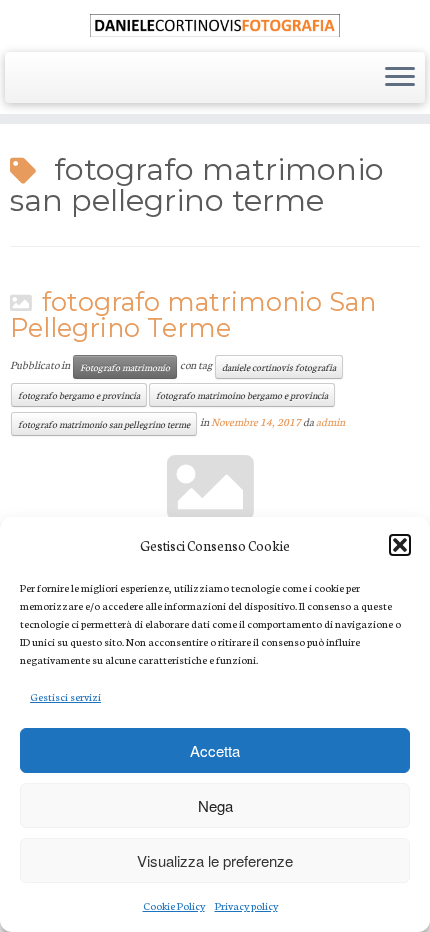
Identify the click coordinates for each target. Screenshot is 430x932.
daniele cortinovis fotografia (279, 366)
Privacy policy (246, 905)
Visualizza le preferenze (215, 860)
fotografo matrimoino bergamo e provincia (242, 394)
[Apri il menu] (400, 78)
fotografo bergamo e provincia (79, 394)
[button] (400, 545)
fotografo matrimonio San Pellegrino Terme (193, 314)
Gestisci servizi (65, 696)
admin (330, 421)
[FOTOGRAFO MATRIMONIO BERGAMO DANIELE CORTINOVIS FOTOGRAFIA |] (215, 23)
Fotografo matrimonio (125, 366)
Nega (215, 805)
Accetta (215, 750)
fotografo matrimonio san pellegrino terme (104, 423)
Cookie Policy (174, 905)
